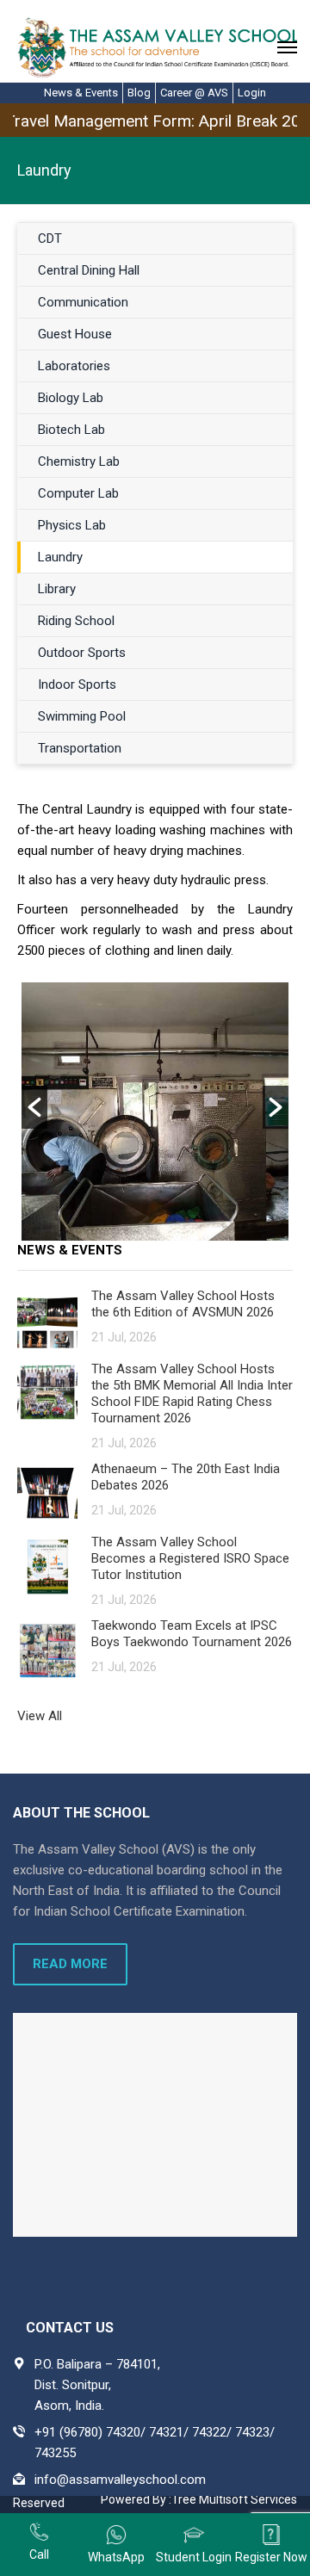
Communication (83, 302)
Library (57, 589)
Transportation (80, 748)
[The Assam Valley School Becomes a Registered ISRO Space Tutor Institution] (47, 1566)
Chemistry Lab (79, 461)
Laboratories (74, 366)
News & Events (81, 93)
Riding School (76, 621)
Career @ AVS (194, 93)
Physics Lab (72, 525)
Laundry (60, 557)
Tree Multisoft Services (234, 2499)
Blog (139, 93)
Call (39, 2554)
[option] (155, 1112)
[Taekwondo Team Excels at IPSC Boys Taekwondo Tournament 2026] (47, 1649)
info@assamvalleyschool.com (120, 2480)
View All (40, 1716)
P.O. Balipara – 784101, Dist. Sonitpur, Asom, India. (97, 2385)
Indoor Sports (77, 684)
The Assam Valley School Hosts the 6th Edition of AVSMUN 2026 (183, 1304)
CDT (50, 238)
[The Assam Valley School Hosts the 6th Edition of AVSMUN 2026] (47, 1319)
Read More (70, 1964)
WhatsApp (116, 2557)
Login (252, 93)
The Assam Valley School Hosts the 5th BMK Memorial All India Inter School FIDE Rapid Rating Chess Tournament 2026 (192, 1393)
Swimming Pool (82, 716)
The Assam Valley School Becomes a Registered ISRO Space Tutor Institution (190, 1558)
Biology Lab (71, 398)
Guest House (75, 334)
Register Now (271, 2557)
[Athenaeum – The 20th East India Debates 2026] (47, 1492)
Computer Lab (78, 493)
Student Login (194, 2557)
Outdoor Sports (82, 653)
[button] (34, 1107)
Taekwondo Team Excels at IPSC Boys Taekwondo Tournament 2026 (192, 1634)
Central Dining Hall (89, 270)
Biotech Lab (71, 430)
